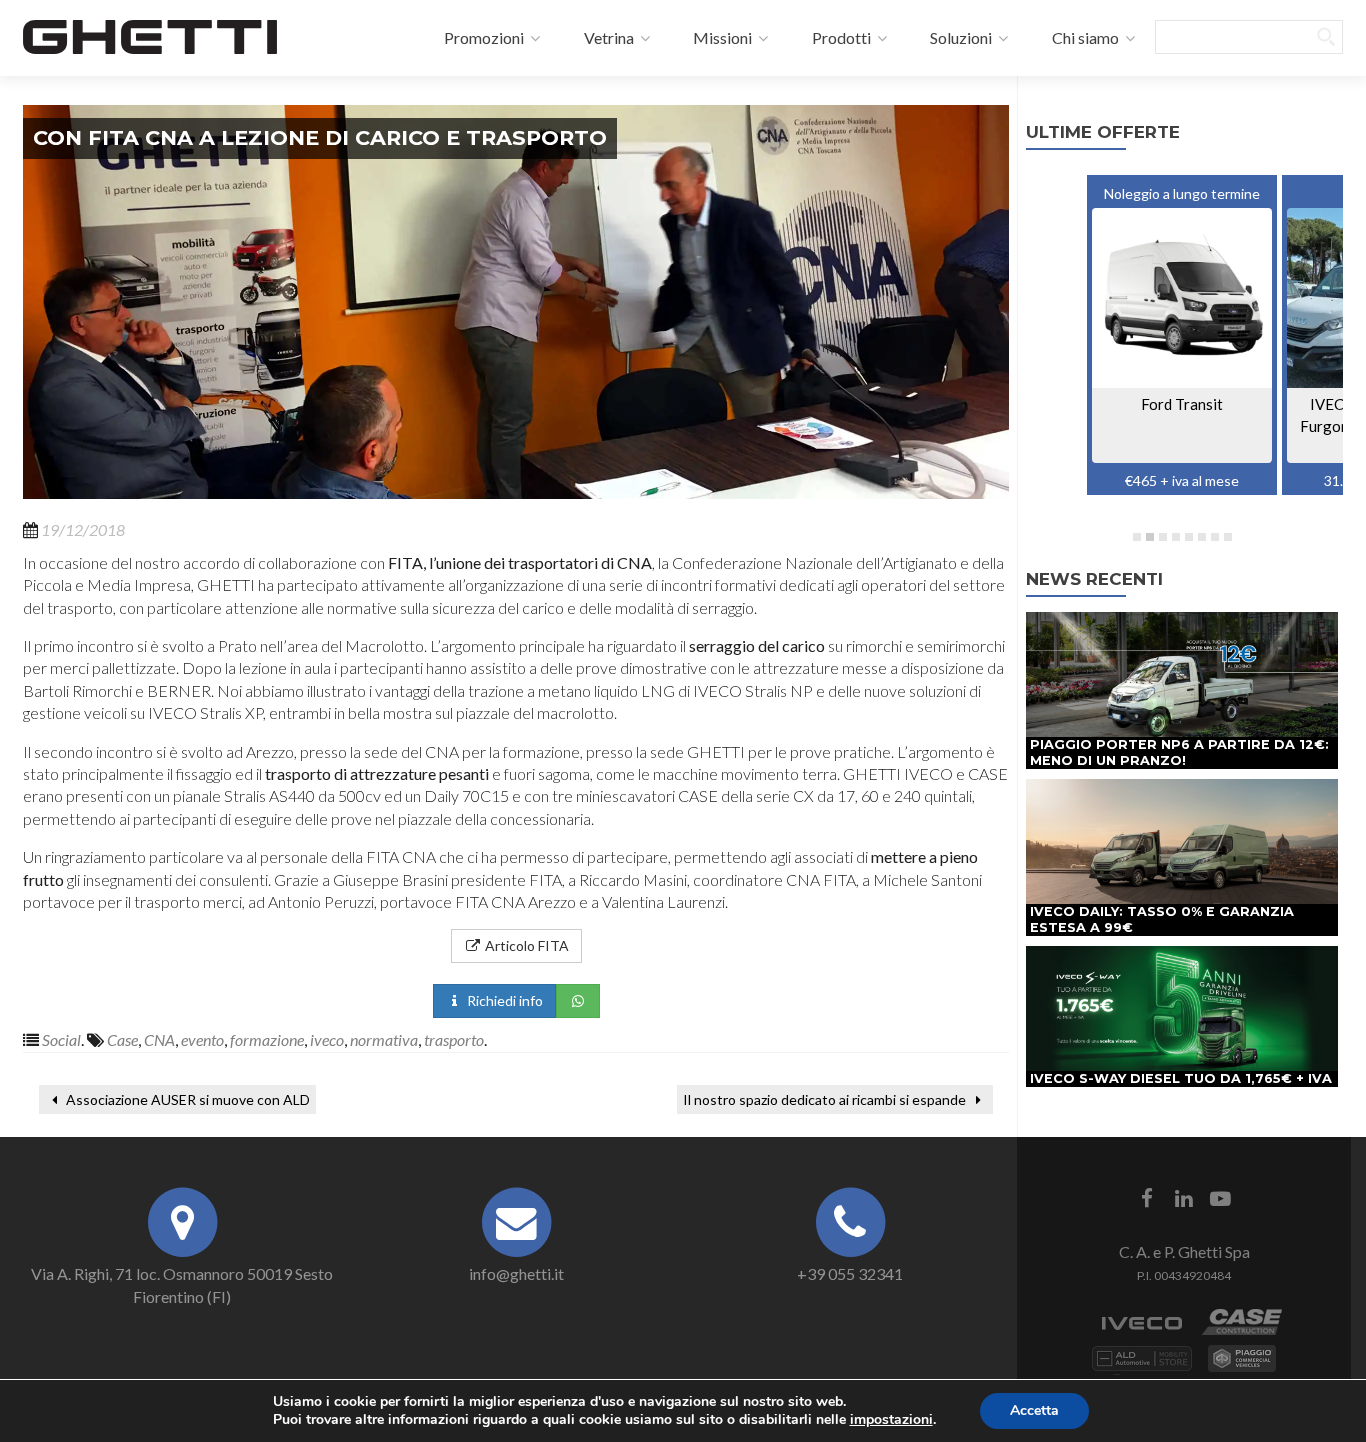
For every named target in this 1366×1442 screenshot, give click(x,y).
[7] (1215, 537)
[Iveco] (1142, 1332)
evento (202, 1039)
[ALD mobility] (1142, 1368)
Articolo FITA (525, 945)
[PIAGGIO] (1242, 1368)
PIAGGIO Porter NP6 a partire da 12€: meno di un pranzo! (1179, 752)
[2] (1150, 537)
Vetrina (607, 37)
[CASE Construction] (1242, 1332)
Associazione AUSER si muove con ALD (186, 1099)
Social (61, 1039)
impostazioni (891, 1420)
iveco (327, 1039)
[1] (1137, 537)
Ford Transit (1182, 404)
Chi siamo (1084, 37)
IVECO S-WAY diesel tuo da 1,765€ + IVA (1181, 1078)
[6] (1202, 537)
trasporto (454, 1039)
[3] (1163, 537)
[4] (1176, 537)
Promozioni (482, 37)
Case (122, 1039)
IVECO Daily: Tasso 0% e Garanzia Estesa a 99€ (1162, 919)
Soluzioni (959, 37)
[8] (1228, 537)
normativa (384, 1039)
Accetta (1034, 1410)
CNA (159, 1039)
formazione (267, 1039)
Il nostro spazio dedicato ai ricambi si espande (826, 1099)
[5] (1189, 537)
